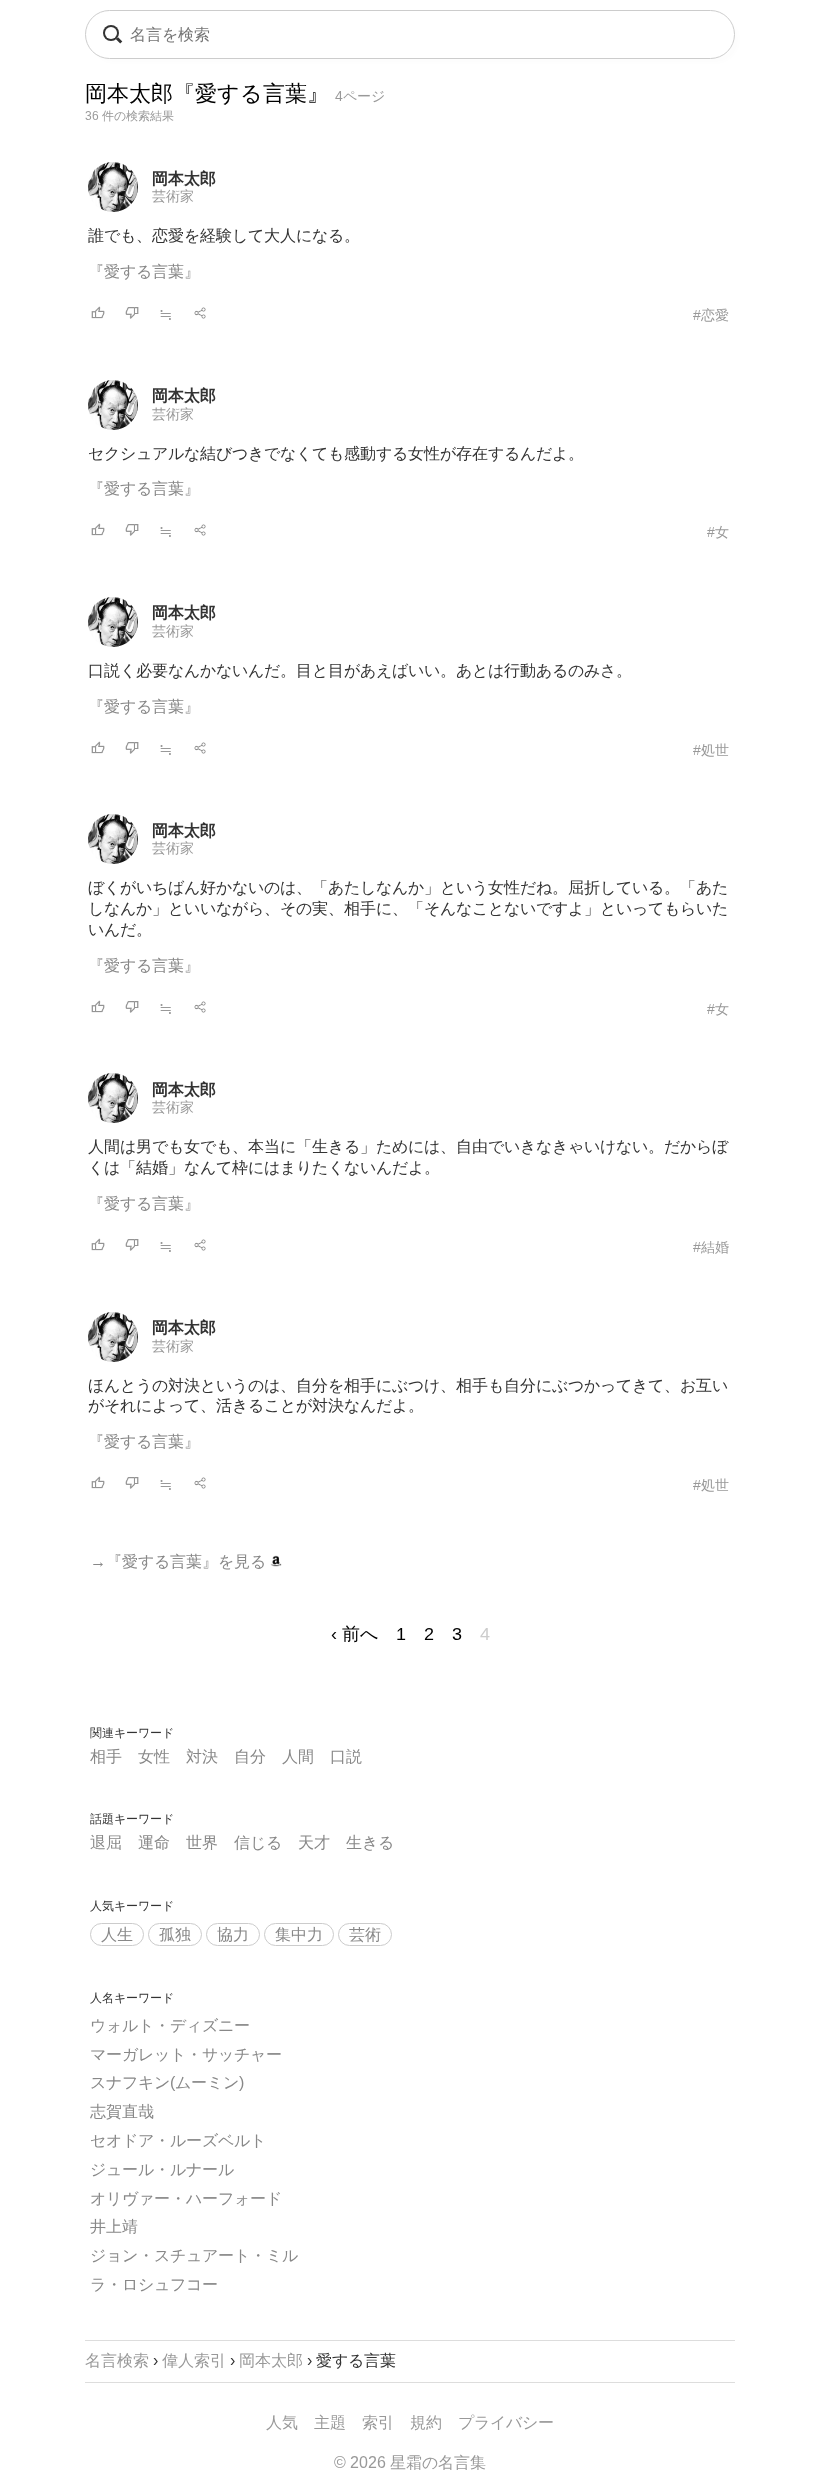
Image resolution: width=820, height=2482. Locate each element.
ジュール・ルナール (162, 2169)
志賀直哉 (122, 2111)
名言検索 (117, 2360)
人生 (117, 1934)
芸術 (365, 1934)
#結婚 (711, 1247)
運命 (154, 1842)
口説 (346, 1756)
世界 (202, 1842)
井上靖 (114, 2226)
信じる (258, 1842)
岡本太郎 (184, 178)
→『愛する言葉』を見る (180, 1561)
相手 (106, 1756)
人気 (282, 2422)
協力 (233, 1934)
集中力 (299, 1934)
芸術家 (173, 196)
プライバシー (506, 2422)
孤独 (175, 1934)
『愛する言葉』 (144, 271)
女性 (154, 1756)
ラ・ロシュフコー (154, 2284)
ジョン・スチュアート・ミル (194, 2255)
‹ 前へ (354, 1634)
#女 (718, 532)
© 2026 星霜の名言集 (410, 2462)
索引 (378, 2422)
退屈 (106, 1842)
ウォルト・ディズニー (170, 2025)
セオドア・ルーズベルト (178, 2140)
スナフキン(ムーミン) (167, 2082)
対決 (202, 1756)
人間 (298, 1756)
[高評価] (98, 314)
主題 (330, 2422)
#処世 (711, 750)
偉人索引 (194, 2360)
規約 (426, 2422)
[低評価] (132, 314)
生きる (370, 1842)
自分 (250, 1756)
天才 (314, 1842)
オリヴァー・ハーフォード (186, 2198)
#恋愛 (711, 315)
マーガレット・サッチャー (186, 2054)
